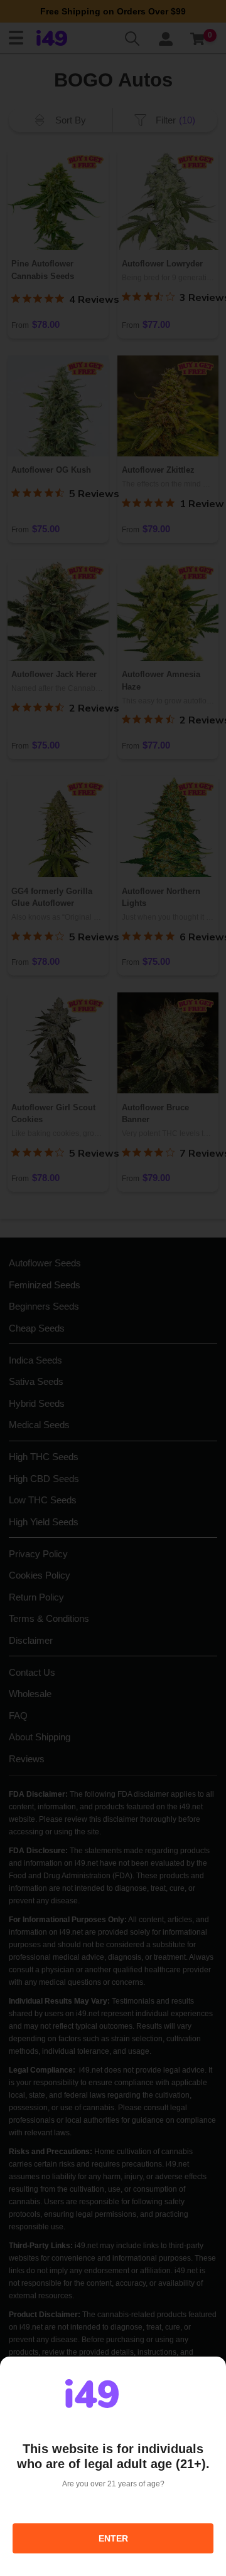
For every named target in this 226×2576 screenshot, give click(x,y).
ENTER (113, 2538)
